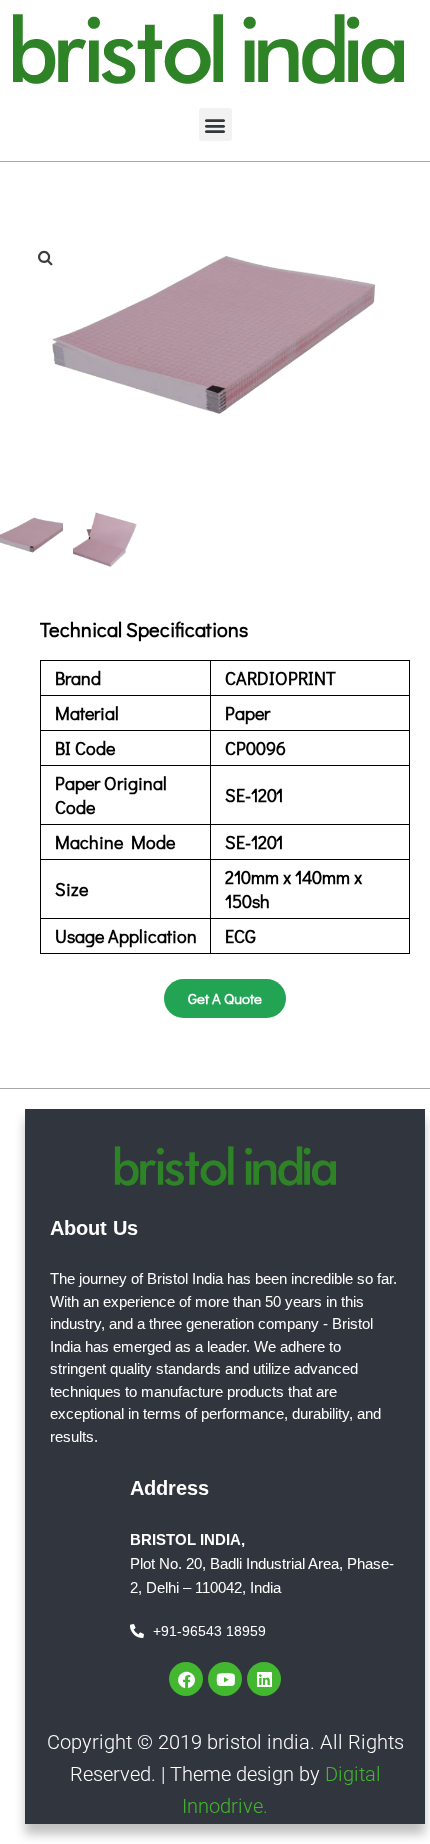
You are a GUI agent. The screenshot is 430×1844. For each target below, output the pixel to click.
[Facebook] (186, 1679)
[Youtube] (225, 1679)
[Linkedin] (264, 1679)
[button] (215, 124)
